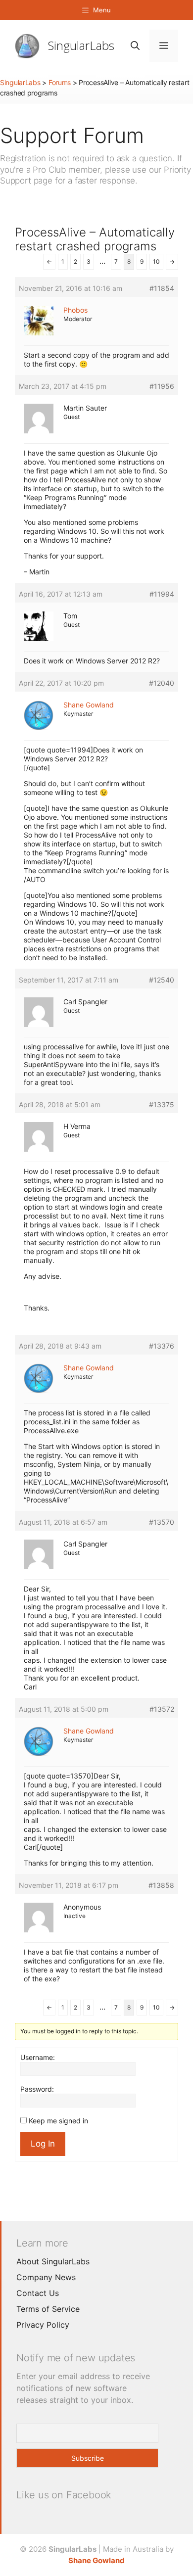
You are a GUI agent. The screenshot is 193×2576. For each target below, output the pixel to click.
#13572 (162, 1709)
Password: (37, 2089)
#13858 (161, 1885)
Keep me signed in (58, 2121)
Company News (46, 2277)
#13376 (162, 1346)
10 (156, 261)
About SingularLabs (53, 2261)
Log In (43, 2144)
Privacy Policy (43, 2325)
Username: (38, 2057)
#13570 (162, 1522)
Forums (60, 82)
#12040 (162, 683)
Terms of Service (48, 2309)
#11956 (162, 386)
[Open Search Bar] (135, 46)
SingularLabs (81, 45)
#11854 (162, 288)
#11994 (162, 594)
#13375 (162, 1104)
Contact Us (38, 2293)
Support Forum (72, 135)
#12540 (162, 980)
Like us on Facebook (64, 2495)
